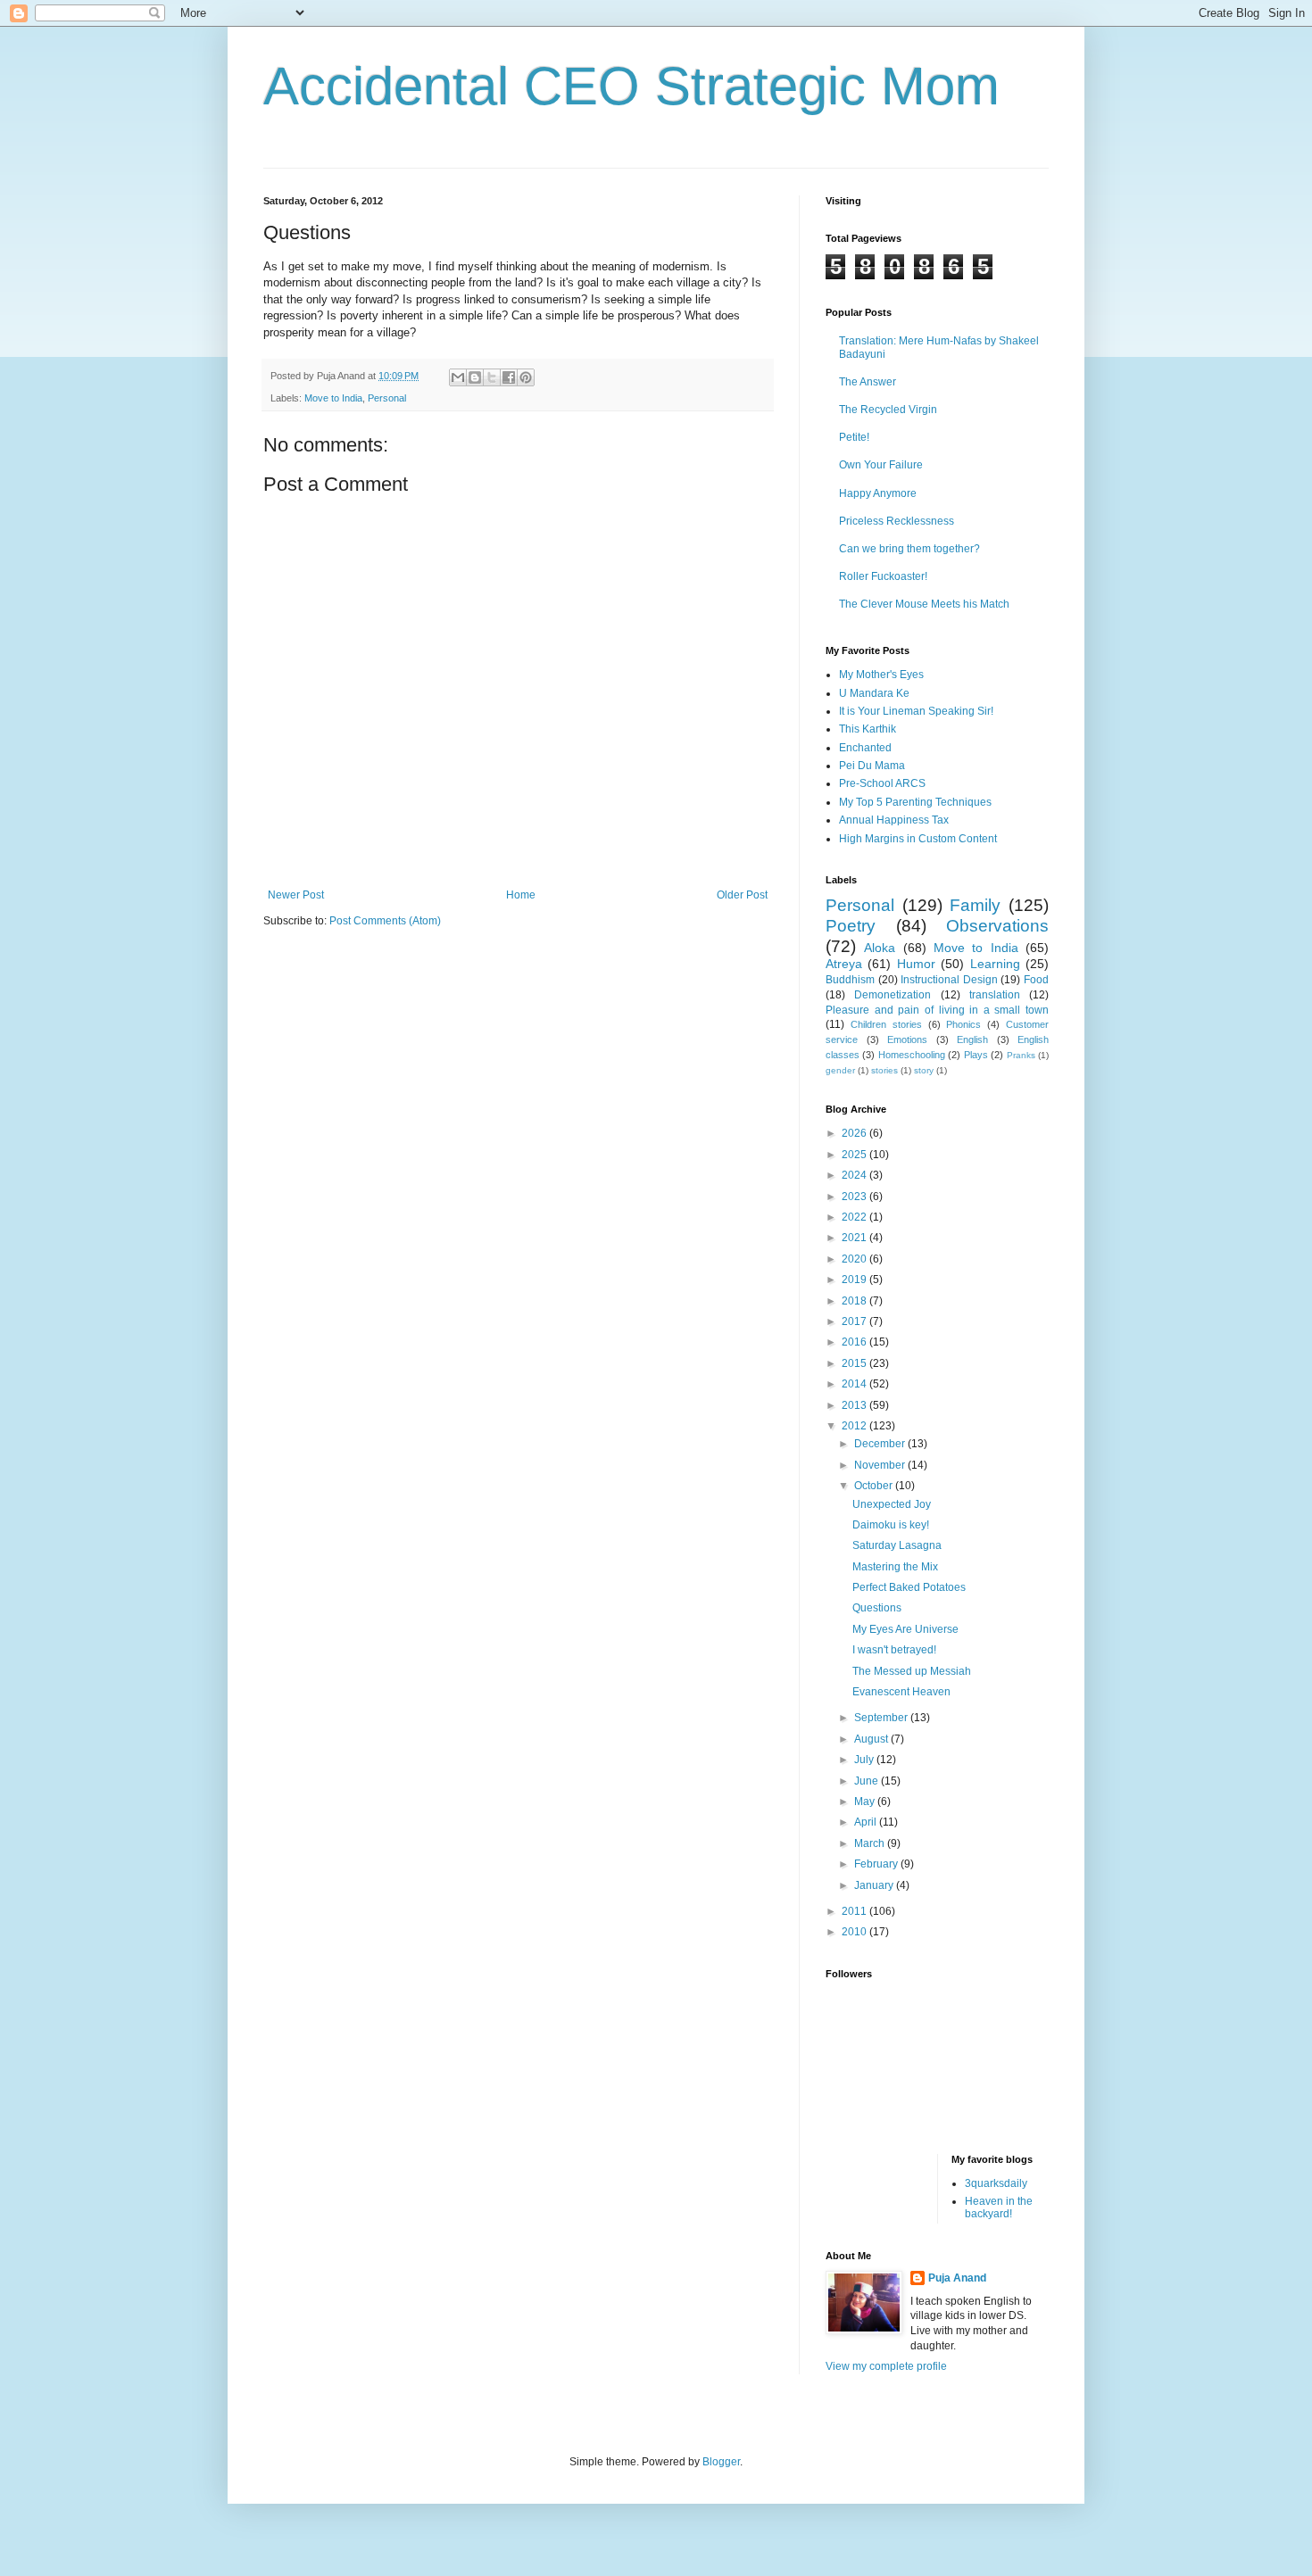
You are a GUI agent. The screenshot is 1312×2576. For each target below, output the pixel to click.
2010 (855, 1932)
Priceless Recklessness (897, 521)
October (875, 1486)
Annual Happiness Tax (894, 820)
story (924, 1070)
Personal (387, 398)
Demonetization (893, 995)
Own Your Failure (881, 465)
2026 (855, 1133)
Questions (877, 1608)
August (872, 1739)
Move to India (333, 398)
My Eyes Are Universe (905, 1629)
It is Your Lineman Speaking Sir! (916, 711)
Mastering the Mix (895, 1567)
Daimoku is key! (891, 1525)
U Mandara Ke (874, 693)
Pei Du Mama (872, 766)
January (875, 1885)
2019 (855, 1280)
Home (521, 895)
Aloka (880, 948)
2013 (855, 1405)
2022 (855, 1217)
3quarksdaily (996, 2183)
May (866, 1802)
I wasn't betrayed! (894, 1650)
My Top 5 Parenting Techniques (915, 802)
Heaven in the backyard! (999, 2207)
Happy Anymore (878, 493)
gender (840, 1070)
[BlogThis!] (475, 377)
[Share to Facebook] (509, 377)
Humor (916, 964)
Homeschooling (912, 1055)
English (972, 1040)
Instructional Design (949, 980)
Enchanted (865, 748)
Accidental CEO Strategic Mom (631, 86)
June (868, 1781)
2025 (855, 1155)
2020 (855, 1259)
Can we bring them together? (909, 549)
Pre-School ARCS (882, 783)
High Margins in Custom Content (918, 839)
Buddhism (850, 980)
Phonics (963, 1024)
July (865, 1760)
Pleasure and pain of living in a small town (937, 1010)
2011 (855, 1911)
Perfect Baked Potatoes (909, 1587)
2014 (855, 1384)
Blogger (721, 2462)
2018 (855, 1301)
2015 (855, 1363)
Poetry (851, 926)
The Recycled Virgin (888, 410)
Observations (997, 926)
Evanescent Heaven (901, 1692)
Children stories (886, 1024)
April (867, 1822)
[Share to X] (492, 377)
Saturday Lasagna (897, 1545)
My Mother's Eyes (881, 675)
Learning (995, 964)
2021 (855, 1238)
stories (884, 1070)
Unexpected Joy (892, 1504)
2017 (855, 1321)
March (871, 1843)
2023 (855, 1197)
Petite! (854, 437)
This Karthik (868, 729)
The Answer (868, 382)
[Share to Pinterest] (526, 377)
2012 (855, 1426)
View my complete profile (886, 2366)
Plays (976, 1055)
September (882, 1718)
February (877, 1864)
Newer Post (296, 895)
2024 (855, 1175)
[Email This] (458, 377)
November (881, 1465)
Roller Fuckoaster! (883, 576)
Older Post (742, 895)
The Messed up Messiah (912, 1671)
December (881, 1444)
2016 (855, 1342)
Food (1036, 980)
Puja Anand (957, 2278)
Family (975, 905)
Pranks (1021, 1055)
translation (995, 995)
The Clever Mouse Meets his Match (924, 604)
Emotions (907, 1040)
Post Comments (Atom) (385, 921)
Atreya (844, 964)
